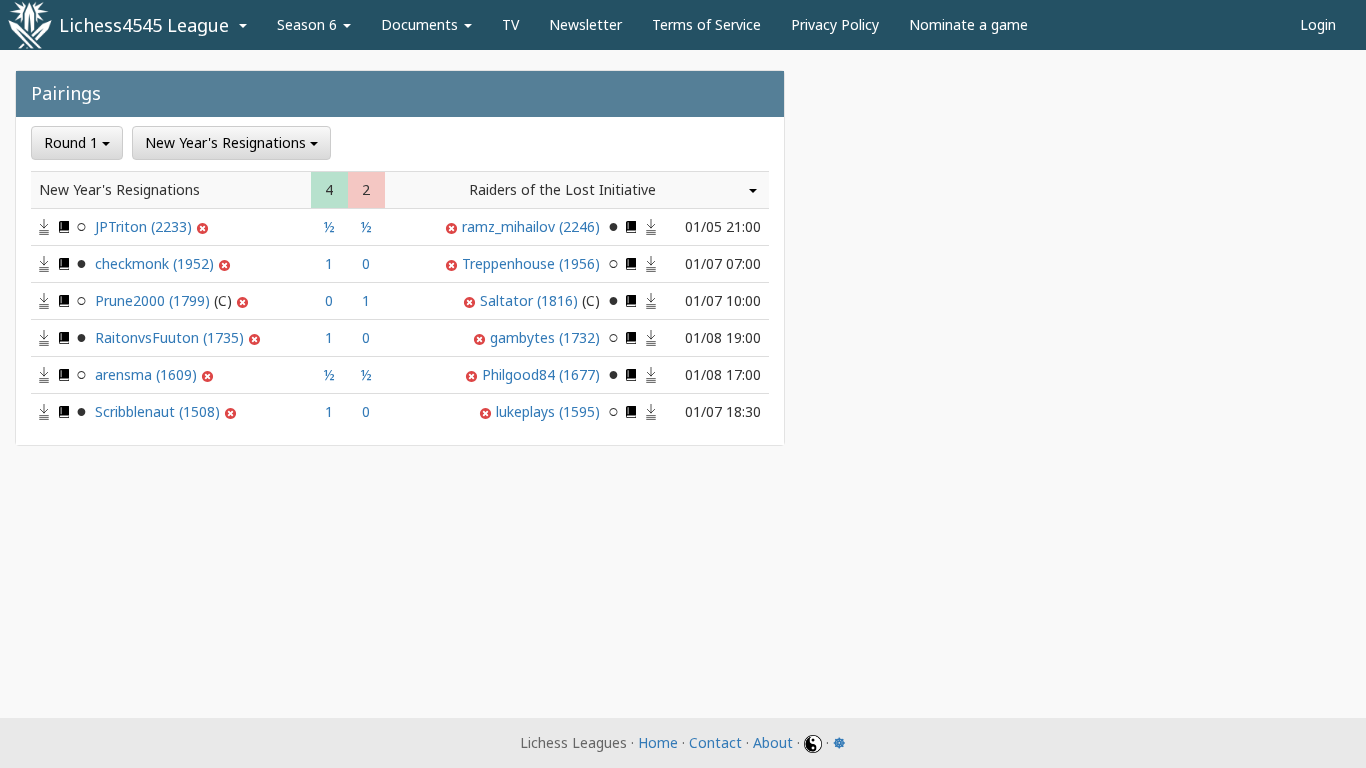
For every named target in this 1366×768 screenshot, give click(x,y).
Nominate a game (968, 24)
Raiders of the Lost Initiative (562, 189)
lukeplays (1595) (550, 411)
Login (1318, 24)
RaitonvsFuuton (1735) (171, 337)
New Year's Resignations (227, 142)
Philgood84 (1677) (543, 374)
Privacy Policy (835, 24)
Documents (421, 24)
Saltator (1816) (531, 300)
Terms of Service (706, 24)
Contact (715, 742)
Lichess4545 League (144, 25)
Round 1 (73, 142)
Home (658, 742)
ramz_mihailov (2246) (533, 226)
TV (510, 24)
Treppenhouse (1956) (533, 263)
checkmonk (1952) (156, 263)
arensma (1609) (148, 374)
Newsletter (585, 24)
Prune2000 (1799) (154, 300)
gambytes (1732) (547, 337)
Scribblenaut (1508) (159, 411)
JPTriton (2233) (145, 226)
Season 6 (309, 24)
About (773, 742)
